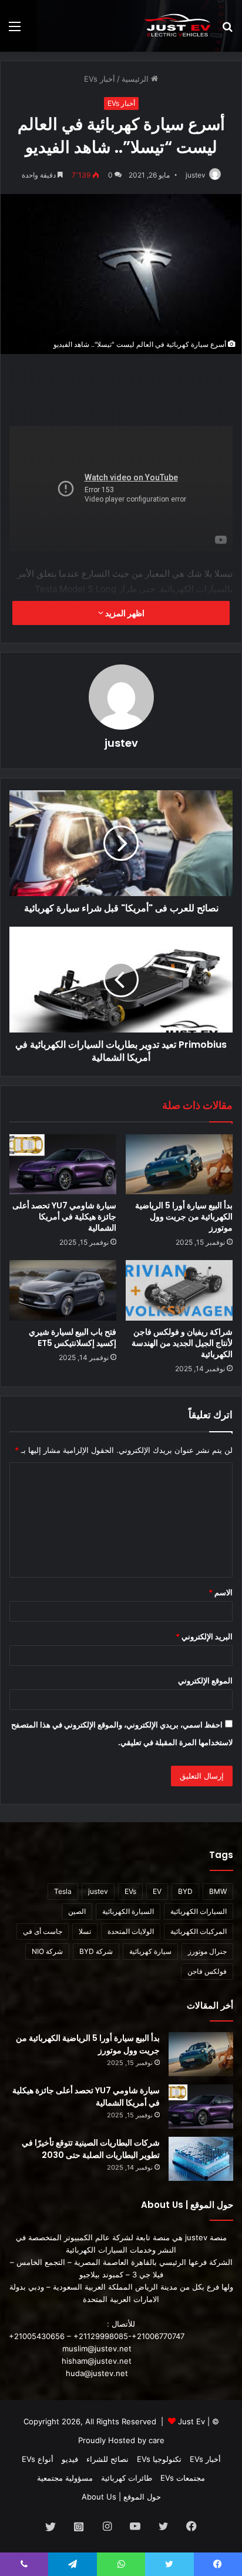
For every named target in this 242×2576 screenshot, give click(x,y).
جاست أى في (43, 1931)
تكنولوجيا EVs (159, 2459)
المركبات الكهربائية (199, 1931)
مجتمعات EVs (183, 2478)
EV (157, 1891)
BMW (218, 1891)
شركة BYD (96, 1951)
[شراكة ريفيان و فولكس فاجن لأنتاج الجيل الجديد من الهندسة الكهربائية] (179, 1290)
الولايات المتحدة (131, 1931)
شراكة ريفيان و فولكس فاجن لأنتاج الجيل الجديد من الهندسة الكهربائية (182, 1343)
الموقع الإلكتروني (205, 1680)
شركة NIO (47, 1951)
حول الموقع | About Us (121, 2497)
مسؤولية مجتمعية (65, 2478)
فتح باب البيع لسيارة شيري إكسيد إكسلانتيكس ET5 (73, 1337)
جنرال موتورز (207, 1951)
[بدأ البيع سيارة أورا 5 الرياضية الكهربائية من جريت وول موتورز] (179, 1165)
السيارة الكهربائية (128, 1911)
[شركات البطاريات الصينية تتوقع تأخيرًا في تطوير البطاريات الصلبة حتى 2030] (201, 2159)
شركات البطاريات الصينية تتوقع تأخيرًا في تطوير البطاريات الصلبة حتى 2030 (91, 2149)
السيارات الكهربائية (199, 1911)
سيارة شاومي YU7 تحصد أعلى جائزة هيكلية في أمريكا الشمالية (64, 1217)
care (157, 2440)
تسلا (85, 1931)
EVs (130, 1891)
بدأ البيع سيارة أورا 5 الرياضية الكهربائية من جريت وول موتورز (184, 1217)
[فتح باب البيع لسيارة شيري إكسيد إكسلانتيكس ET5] (63, 1290)
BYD (185, 1891)
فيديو (70, 2459)
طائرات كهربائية (127, 2478)
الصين (77, 1911)
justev (196, 175)
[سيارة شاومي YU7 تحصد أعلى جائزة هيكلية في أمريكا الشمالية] (63, 1165)
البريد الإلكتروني (204, 1636)
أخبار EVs (100, 79)
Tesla (63, 1891)
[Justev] (177, 26)
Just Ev (191, 2421)
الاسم (221, 1592)
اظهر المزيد (124, 613)
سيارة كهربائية (150, 1951)
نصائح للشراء (107, 2459)
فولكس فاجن (207, 1971)
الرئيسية (136, 79)
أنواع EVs (38, 2459)
